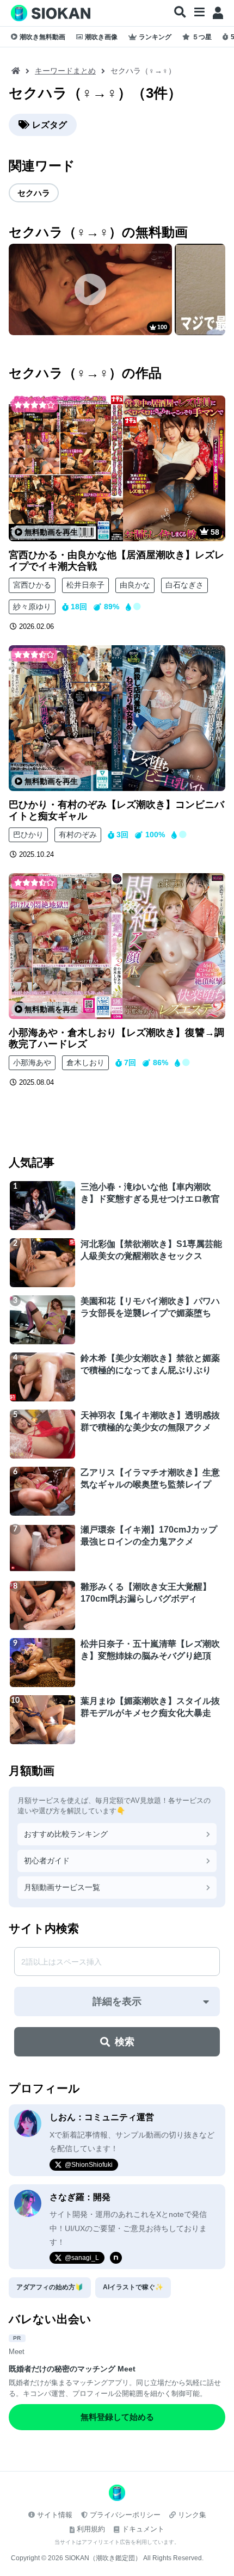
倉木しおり (85, 1062)
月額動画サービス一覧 (62, 1887)
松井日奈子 (85, 585)
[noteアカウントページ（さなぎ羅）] (116, 2258)
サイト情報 (55, 2515)
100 (162, 327)
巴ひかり (28, 835)
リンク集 (192, 2515)
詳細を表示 (117, 2002)
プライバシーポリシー (125, 2515)
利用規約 (91, 2529)
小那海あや (32, 1062)
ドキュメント (143, 2529)
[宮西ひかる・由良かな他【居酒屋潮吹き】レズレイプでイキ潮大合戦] (117, 468)
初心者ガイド (47, 1861)
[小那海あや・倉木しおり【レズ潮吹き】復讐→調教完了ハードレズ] (117, 946)
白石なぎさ (184, 585)
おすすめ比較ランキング (66, 1834)
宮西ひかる (32, 585)
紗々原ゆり (32, 607)
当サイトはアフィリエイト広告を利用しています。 (117, 2542)
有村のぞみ (78, 835)
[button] (180, 13)
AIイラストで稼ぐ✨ (133, 2287)
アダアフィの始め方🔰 (50, 2287)
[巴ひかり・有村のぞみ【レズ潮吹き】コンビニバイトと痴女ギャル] (117, 718)
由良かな (135, 585)
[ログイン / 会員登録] (218, 13)
